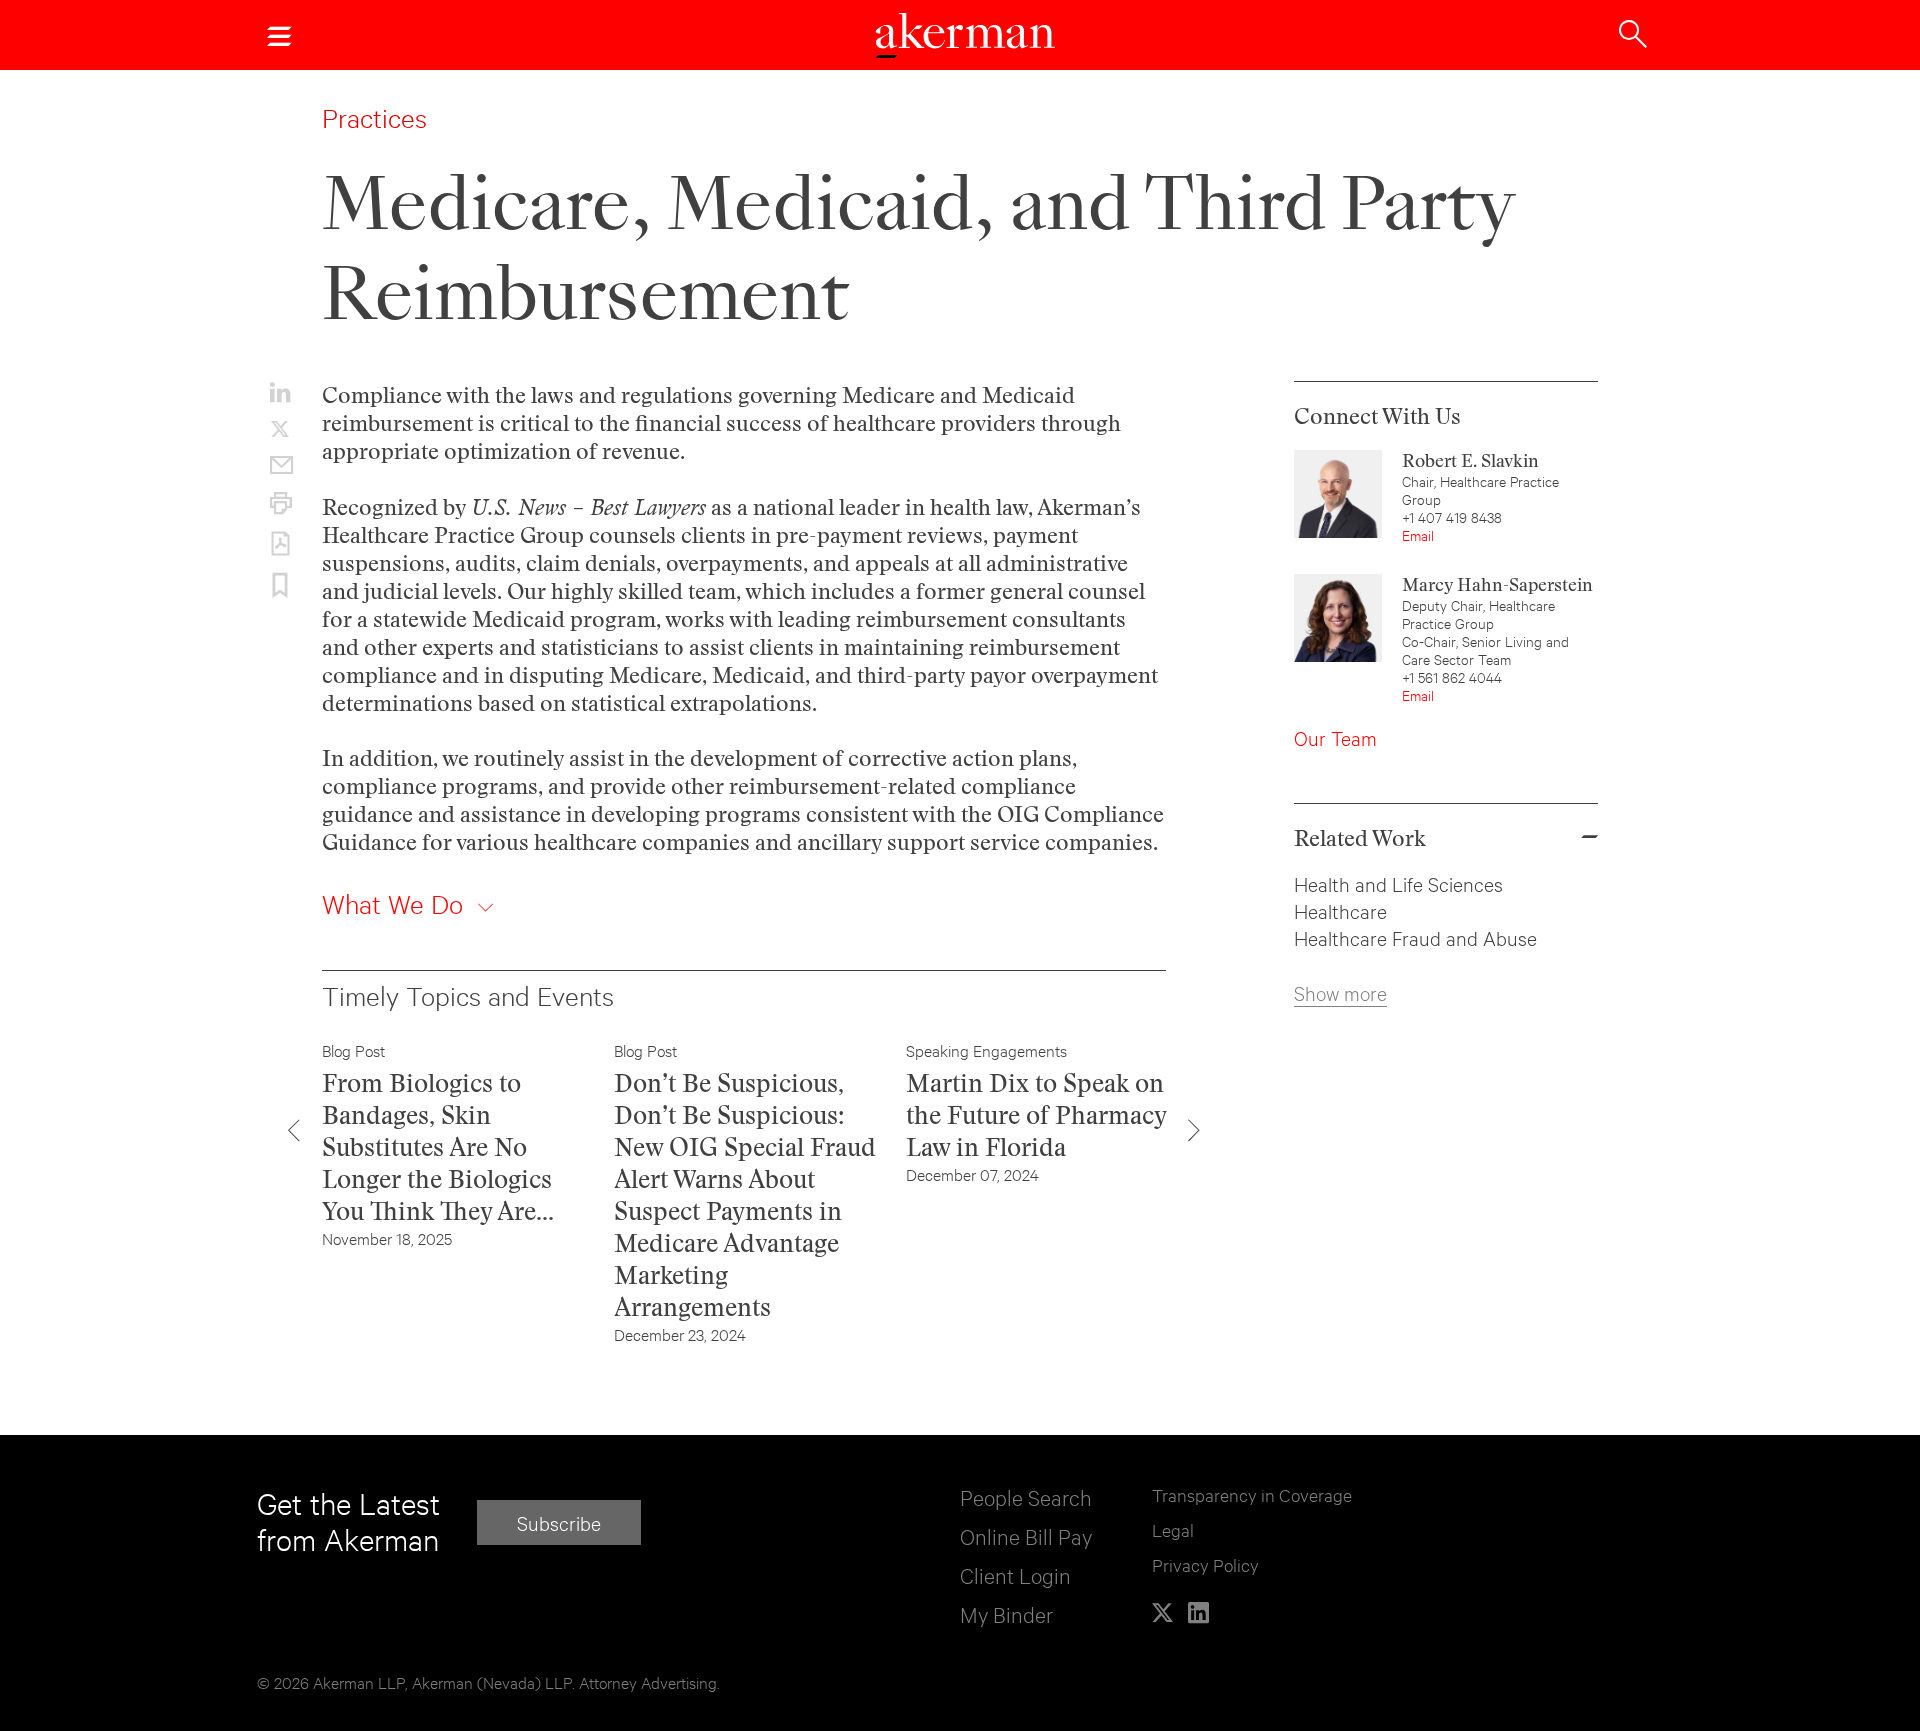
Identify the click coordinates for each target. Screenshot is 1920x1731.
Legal (1173, 1529)
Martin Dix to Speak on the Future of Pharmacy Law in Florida (1036, 1115)
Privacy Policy (1205, 1564)
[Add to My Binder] (280, 586)
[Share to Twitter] (280, 429)
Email (1418, 534)
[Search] (1633, 32)
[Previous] (294, 1130)
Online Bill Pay (1026, 1535)
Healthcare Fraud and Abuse (1415, 937)
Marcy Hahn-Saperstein (1497, 584)
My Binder (1006, 1613)
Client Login (1015, 1574)
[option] (453, 1144)
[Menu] (279, 35)
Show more (1340, 992)
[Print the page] (280, 503)
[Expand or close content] (485, 908)
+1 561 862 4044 (1452, 676)
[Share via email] (280, 465)
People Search (1026, 1496)
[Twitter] (1162, 1612)
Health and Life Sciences (1398, 883)
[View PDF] (280, 544)
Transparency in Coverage (1252, 1494)
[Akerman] (965, 38)
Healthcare (1340, 910)
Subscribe (559, 1522)
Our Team (1335, 737)
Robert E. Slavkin (1470, 460)
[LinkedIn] (1198, 1612)
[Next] (1194, 1130)
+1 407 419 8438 (1452, 516)
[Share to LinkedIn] (280, 392)
